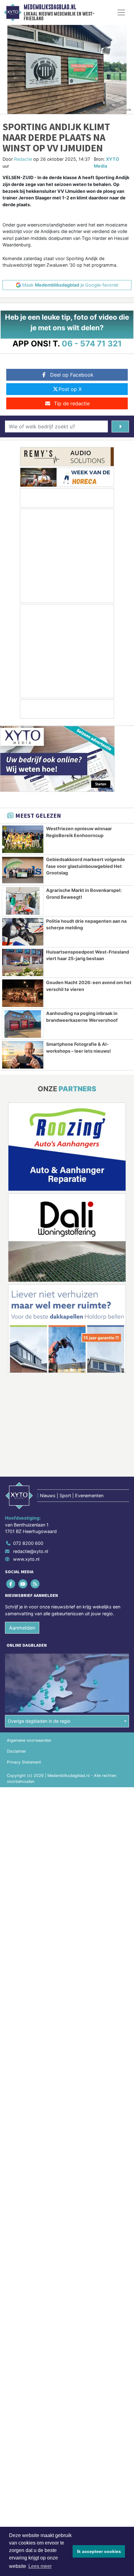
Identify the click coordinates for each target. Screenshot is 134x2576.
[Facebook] (11, 1584)
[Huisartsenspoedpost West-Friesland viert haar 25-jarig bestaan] (23, 963)
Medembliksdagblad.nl (50, 7)
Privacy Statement (24, 1762)
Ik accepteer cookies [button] (99, 2551)
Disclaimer (17, 1751)
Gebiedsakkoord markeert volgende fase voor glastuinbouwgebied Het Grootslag (86, 866)
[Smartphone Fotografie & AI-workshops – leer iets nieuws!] (23, 1055)
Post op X (70, 389)
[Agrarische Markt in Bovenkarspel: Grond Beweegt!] (23, 901)
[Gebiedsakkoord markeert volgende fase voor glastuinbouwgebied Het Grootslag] (23, 870)
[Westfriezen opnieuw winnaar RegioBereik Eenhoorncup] (23, 839)
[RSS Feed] (35, 1584)
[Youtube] (23, 1584)
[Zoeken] (120, 426)
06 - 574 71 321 (92, 343)
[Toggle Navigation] (121, 12)
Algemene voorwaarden (29, 1740)
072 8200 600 (28, 1543)
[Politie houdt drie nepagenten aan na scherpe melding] (23, 932)
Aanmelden (22, 1628)
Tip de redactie (72, 403)
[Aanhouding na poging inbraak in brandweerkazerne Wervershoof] (23, 1024)
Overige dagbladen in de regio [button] (39, 1721)
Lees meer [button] (40, 2566)
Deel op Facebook (72, 375)
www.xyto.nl (26, 1559)
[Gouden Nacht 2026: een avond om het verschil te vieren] (23, 993)
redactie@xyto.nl (31, 1551)
